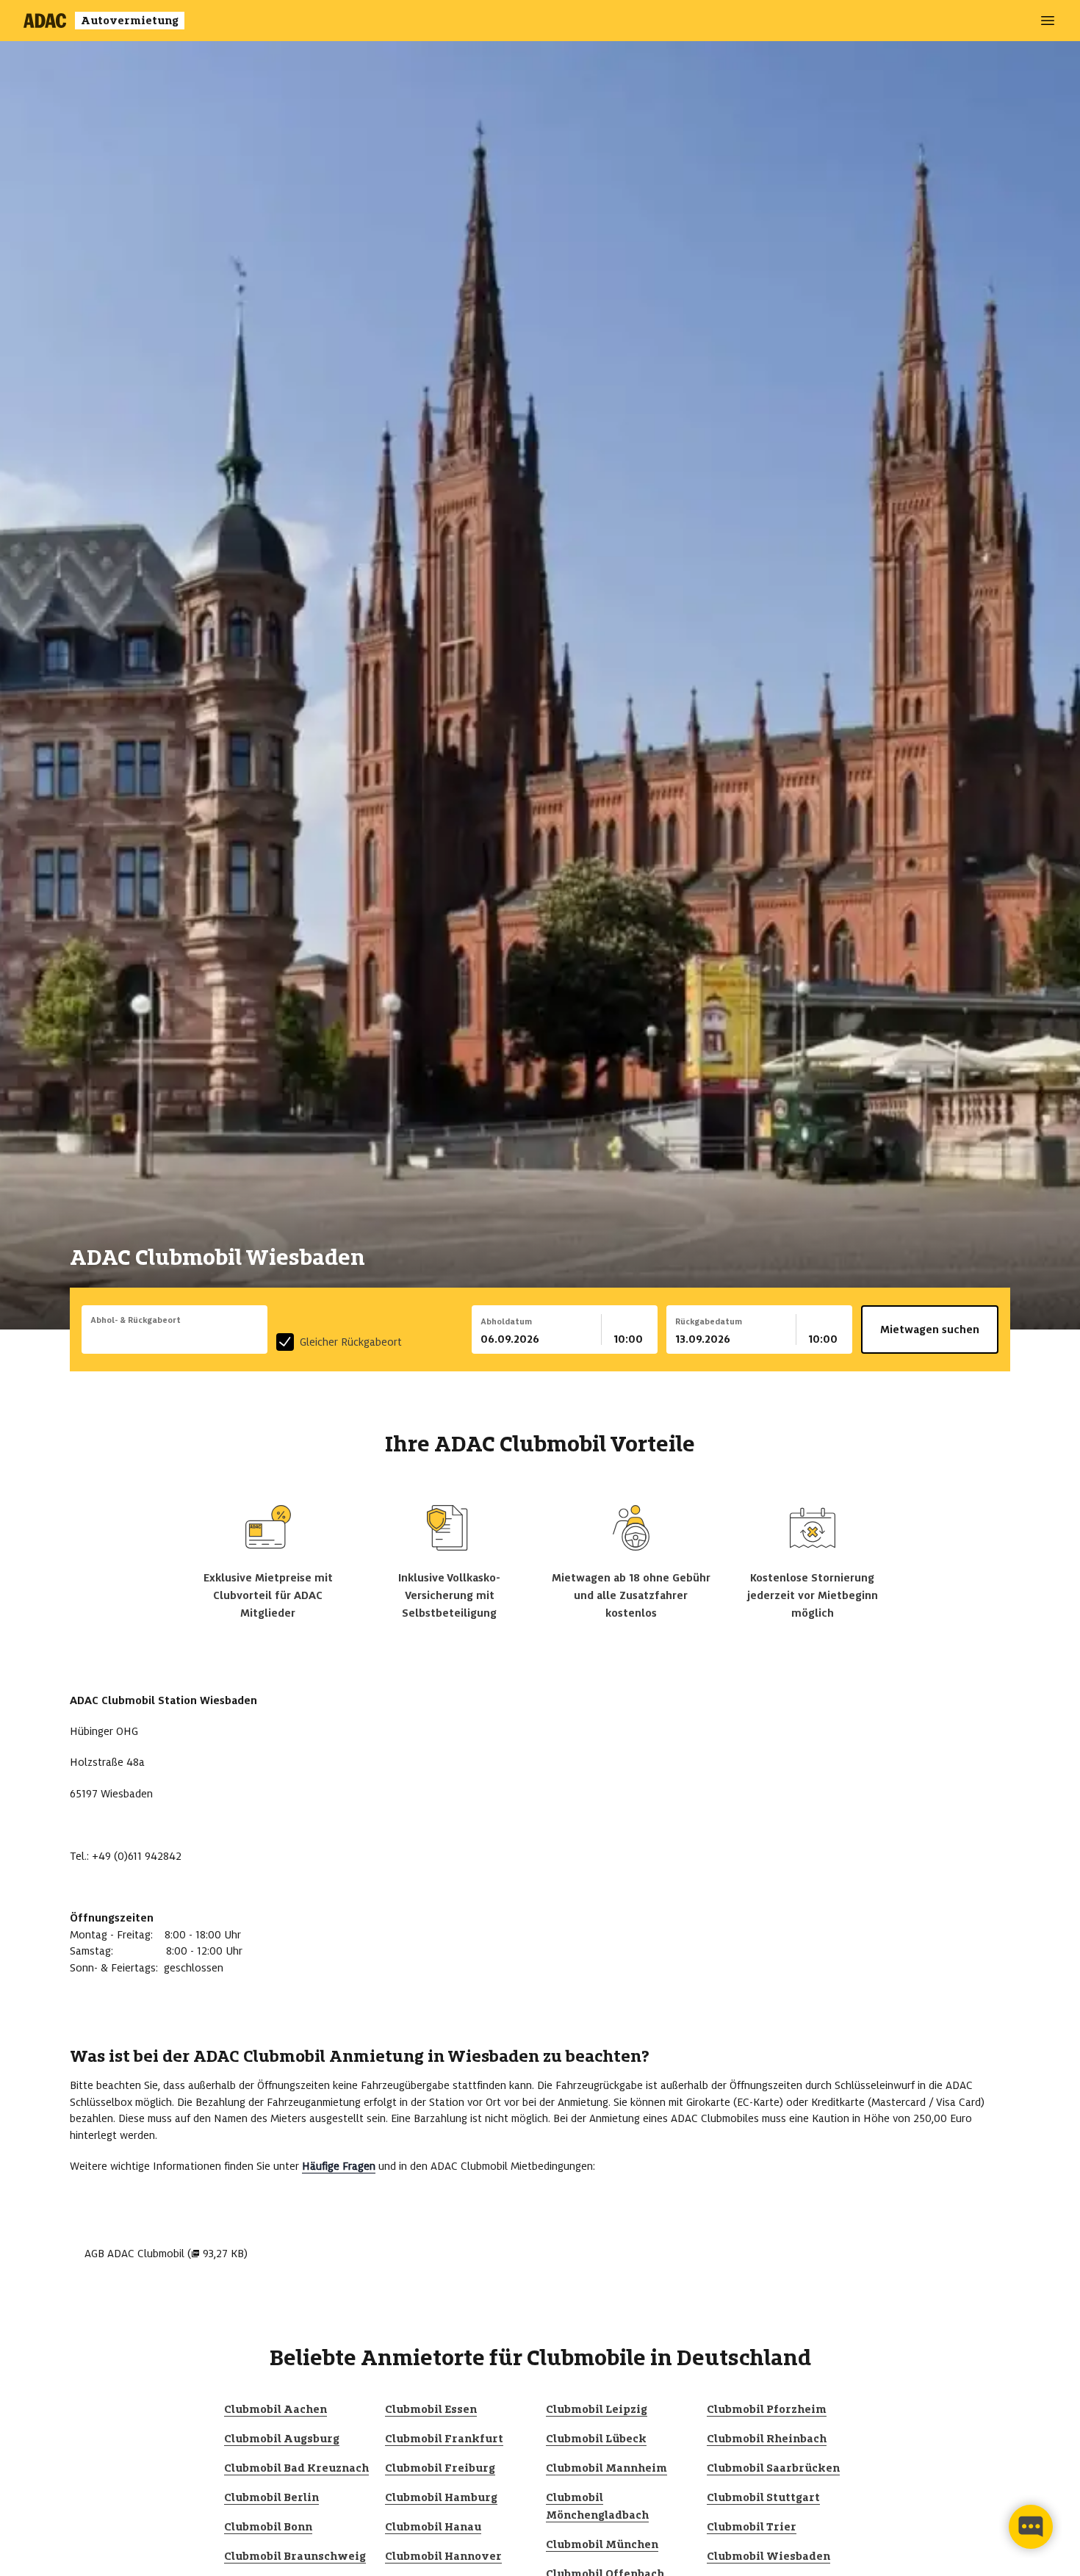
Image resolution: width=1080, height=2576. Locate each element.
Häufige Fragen (339, 2166)
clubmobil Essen (431, 2409)
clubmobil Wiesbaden (768, 2556)
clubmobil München (602, 2544)
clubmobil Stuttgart (763, 2497)
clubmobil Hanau (433, 2527)
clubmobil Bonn (268, 2527)
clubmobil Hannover (443, 2556)
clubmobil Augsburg (282, 2439)
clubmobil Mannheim (606, 2468)
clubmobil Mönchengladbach (597, 2506)
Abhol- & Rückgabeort (136, 1320)
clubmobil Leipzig (597, 2409)
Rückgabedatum (709, 1321)
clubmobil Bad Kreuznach (296, 2468)
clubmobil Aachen (276, 2409)
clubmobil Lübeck (596, 2439)
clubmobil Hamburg (441, 2497)
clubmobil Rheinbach (767, 2439)
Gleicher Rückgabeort (351, 1342)
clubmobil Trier (752, 2527)
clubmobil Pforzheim (767, 2409)
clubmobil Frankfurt (444, 2439)
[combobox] (174, 1339)
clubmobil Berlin (271, 2497)
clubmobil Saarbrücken (773, 2468)
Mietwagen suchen (930, 1330)
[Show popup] (264, 1338)
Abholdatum (506, 1321)
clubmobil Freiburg (440, 2468)
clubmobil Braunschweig (295, 2556)
